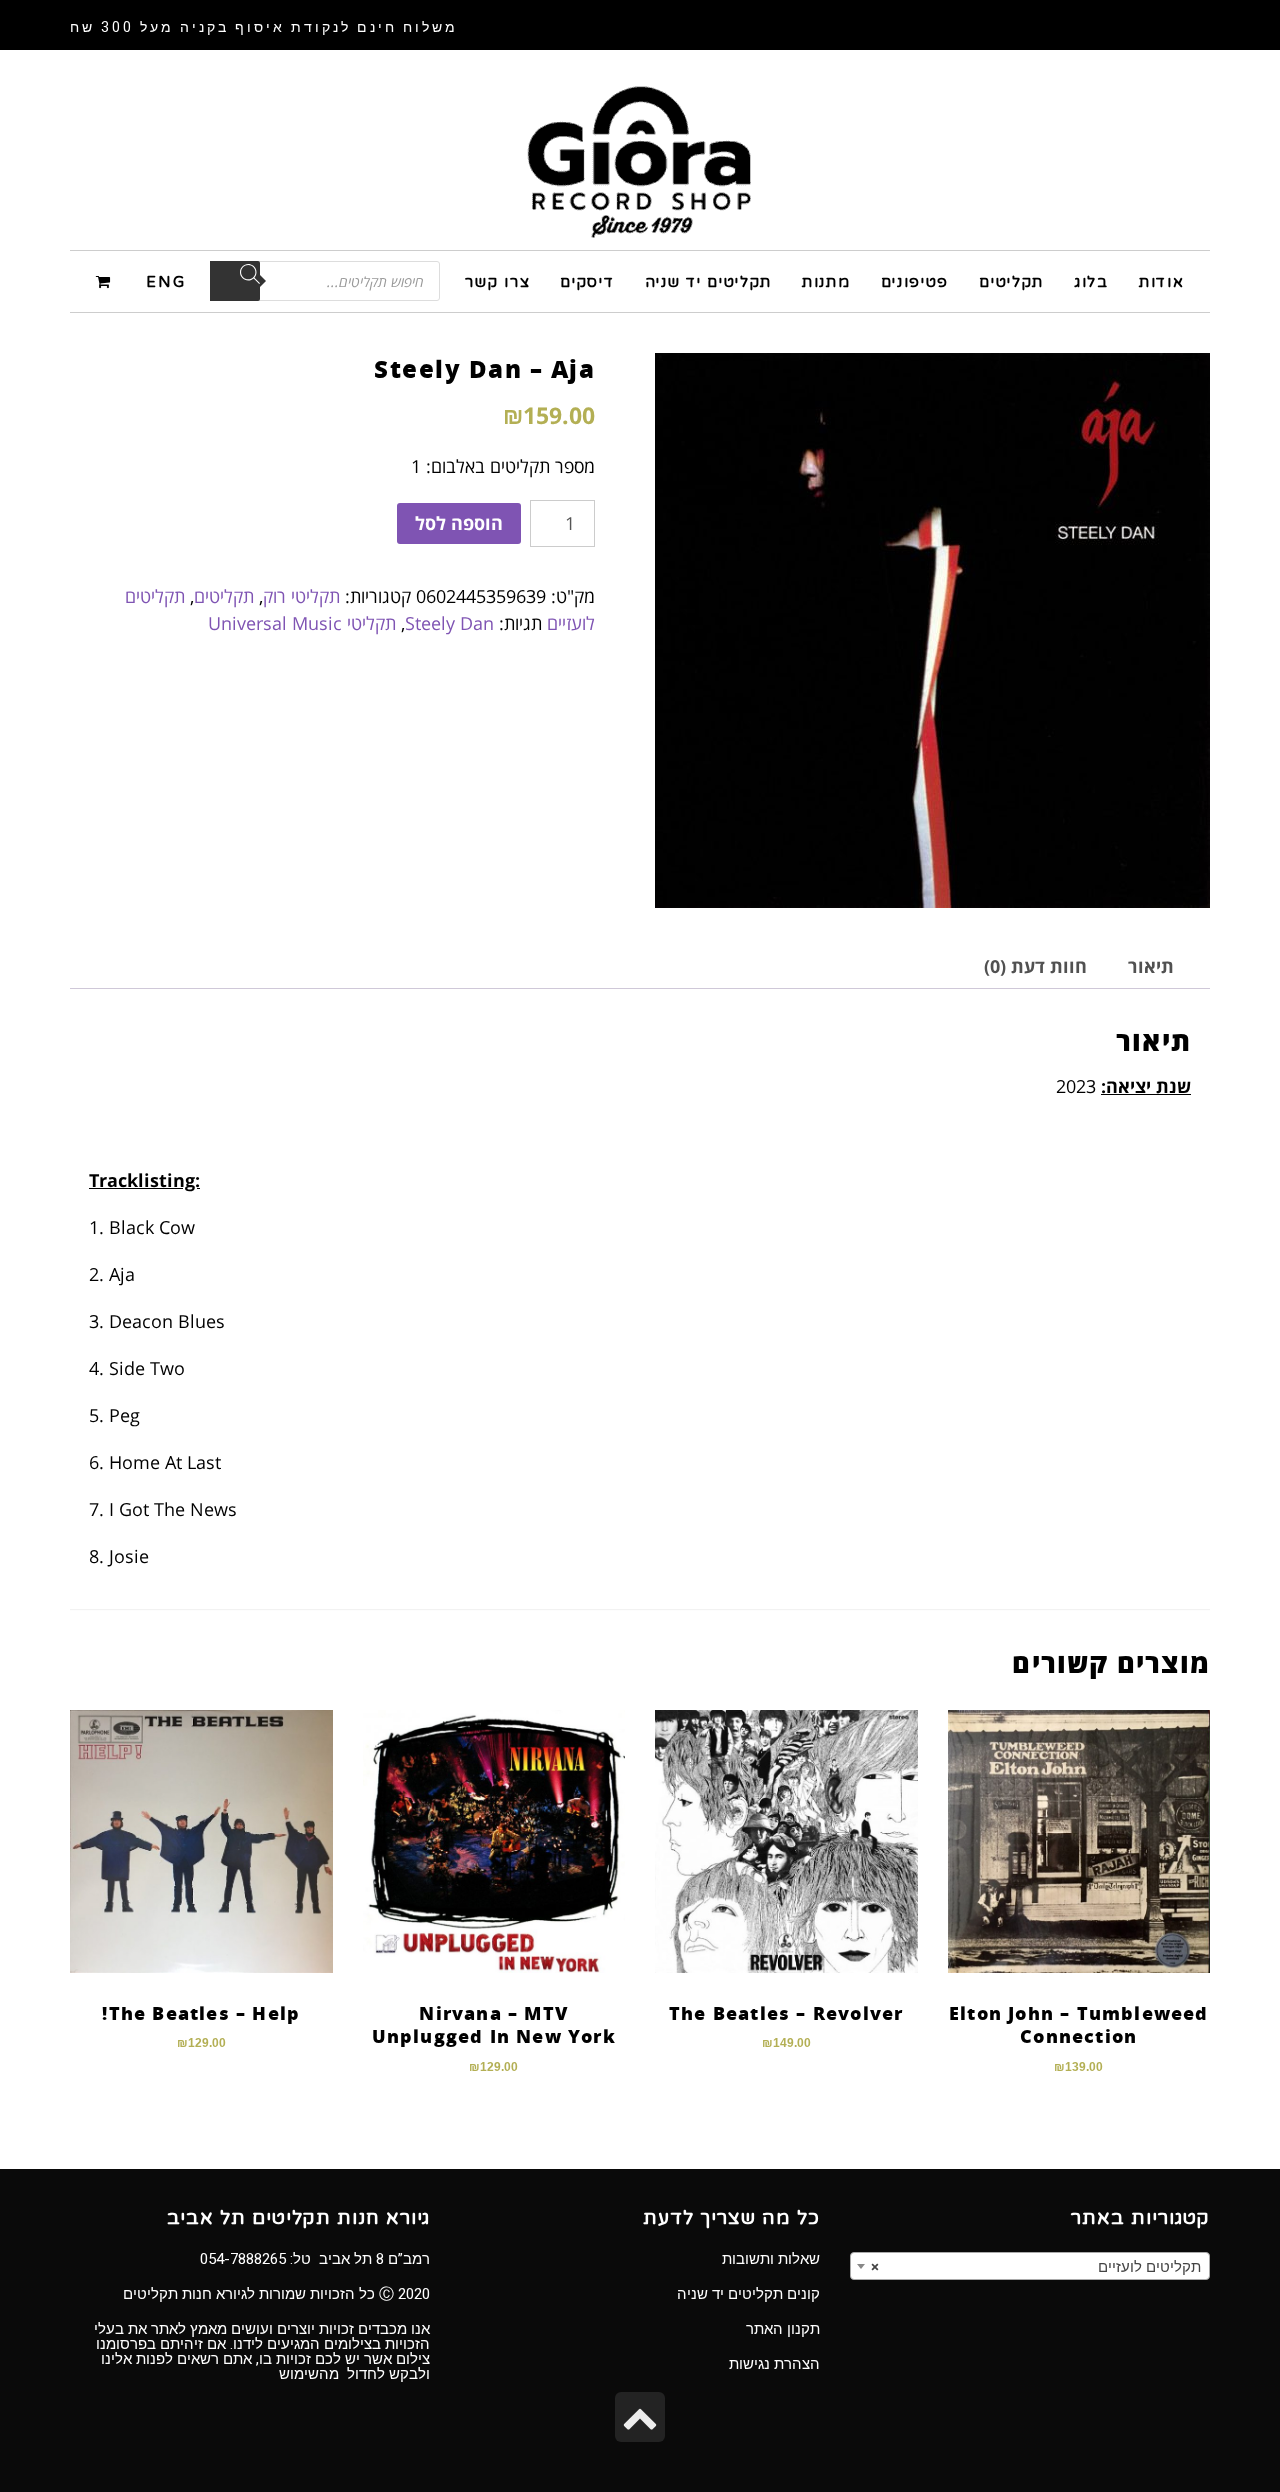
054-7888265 (243, 2259)
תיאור (1151, 966)
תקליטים (224, 596)
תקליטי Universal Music (302, 623)
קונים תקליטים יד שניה (748, 2294)
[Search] (235, 281)
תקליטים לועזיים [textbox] (1036, 2267)
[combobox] (1030, 2266)
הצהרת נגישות (774, 2364)
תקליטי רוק (301, 596)
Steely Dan (449, 623)
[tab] (1151, 966)
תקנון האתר (783, 2329)
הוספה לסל (459, 523)
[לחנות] (106, 280)
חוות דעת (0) (1035, 966)
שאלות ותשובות (771, 2259)
